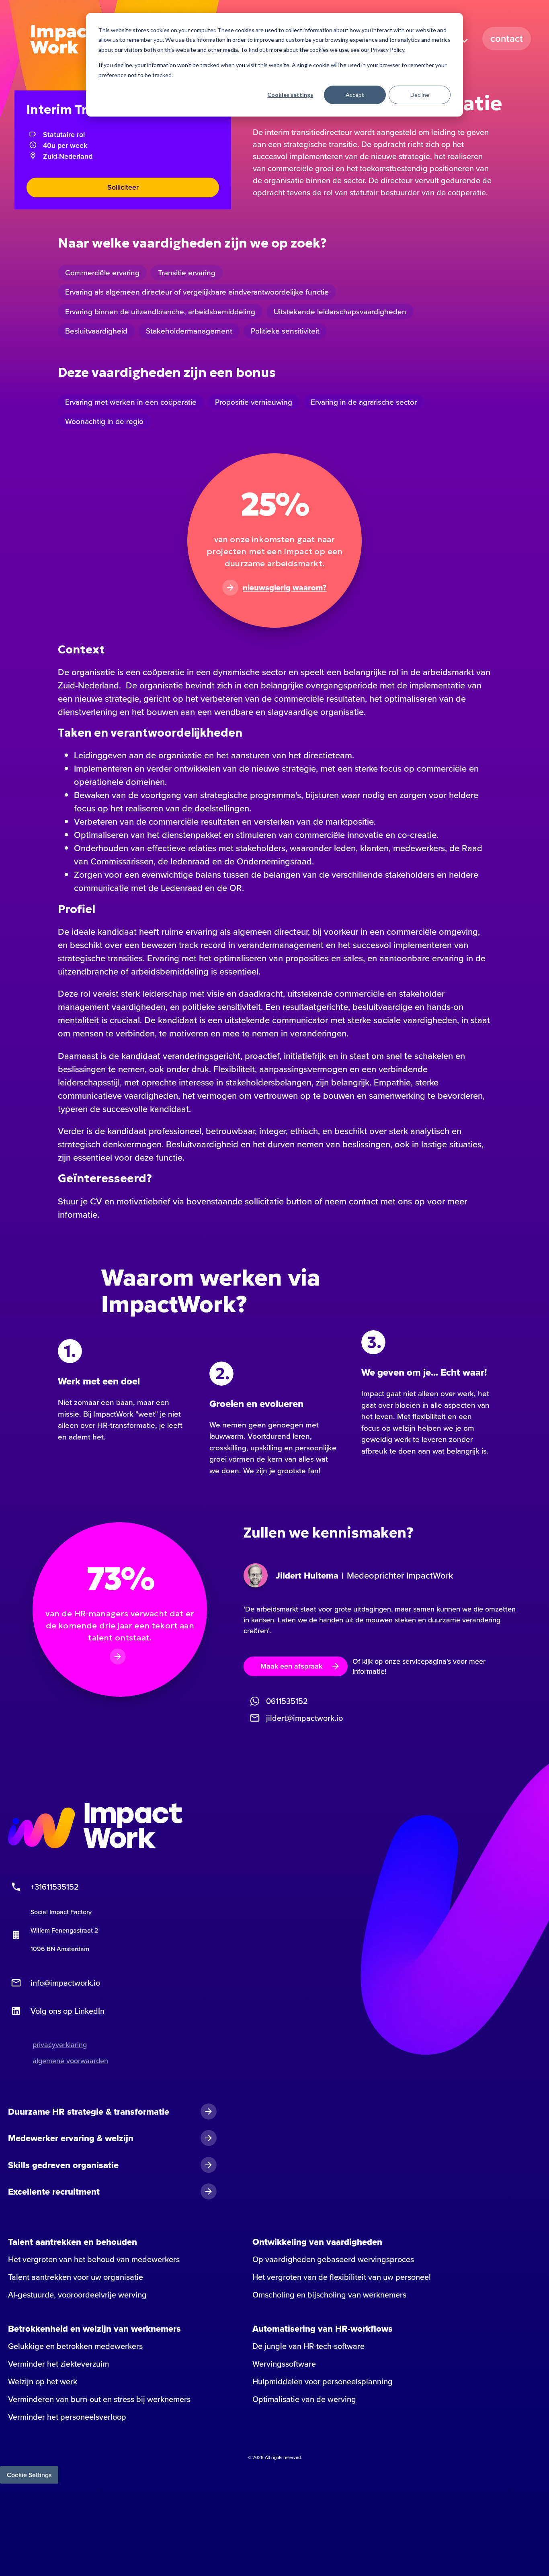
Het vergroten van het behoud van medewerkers (94, 2259)
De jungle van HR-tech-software (308, 2346)
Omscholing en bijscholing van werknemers (329, 2295)
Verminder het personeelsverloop (67, 2417)
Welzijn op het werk (43, 2381)
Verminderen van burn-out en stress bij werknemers (99, 2399)
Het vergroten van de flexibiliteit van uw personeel (342, 2277)
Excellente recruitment (54, 2191)
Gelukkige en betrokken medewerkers (75, 2346)
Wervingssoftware (284, 2364)
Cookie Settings (29, 2475)
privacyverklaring (60, 2045)
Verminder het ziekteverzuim (58, 2364)
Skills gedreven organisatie (63, 2165)
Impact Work (62, 39)
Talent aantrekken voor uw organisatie (76, 2277)
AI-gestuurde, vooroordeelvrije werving (77, 2295)
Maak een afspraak (291, 1666)
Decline (420, 95)
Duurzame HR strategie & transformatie (89, 2111)
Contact (507, 38)
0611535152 (287, 1701)
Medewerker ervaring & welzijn (71, 2138)
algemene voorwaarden (70, 2061)
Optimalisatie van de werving (304, 2399)
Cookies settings (290, 95)
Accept (355, 95)
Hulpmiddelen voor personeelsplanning (323, 2381)
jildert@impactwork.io (304, 1718)
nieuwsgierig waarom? (285, 588)
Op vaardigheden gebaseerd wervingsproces (333, 2259)
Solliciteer (123, 187)
